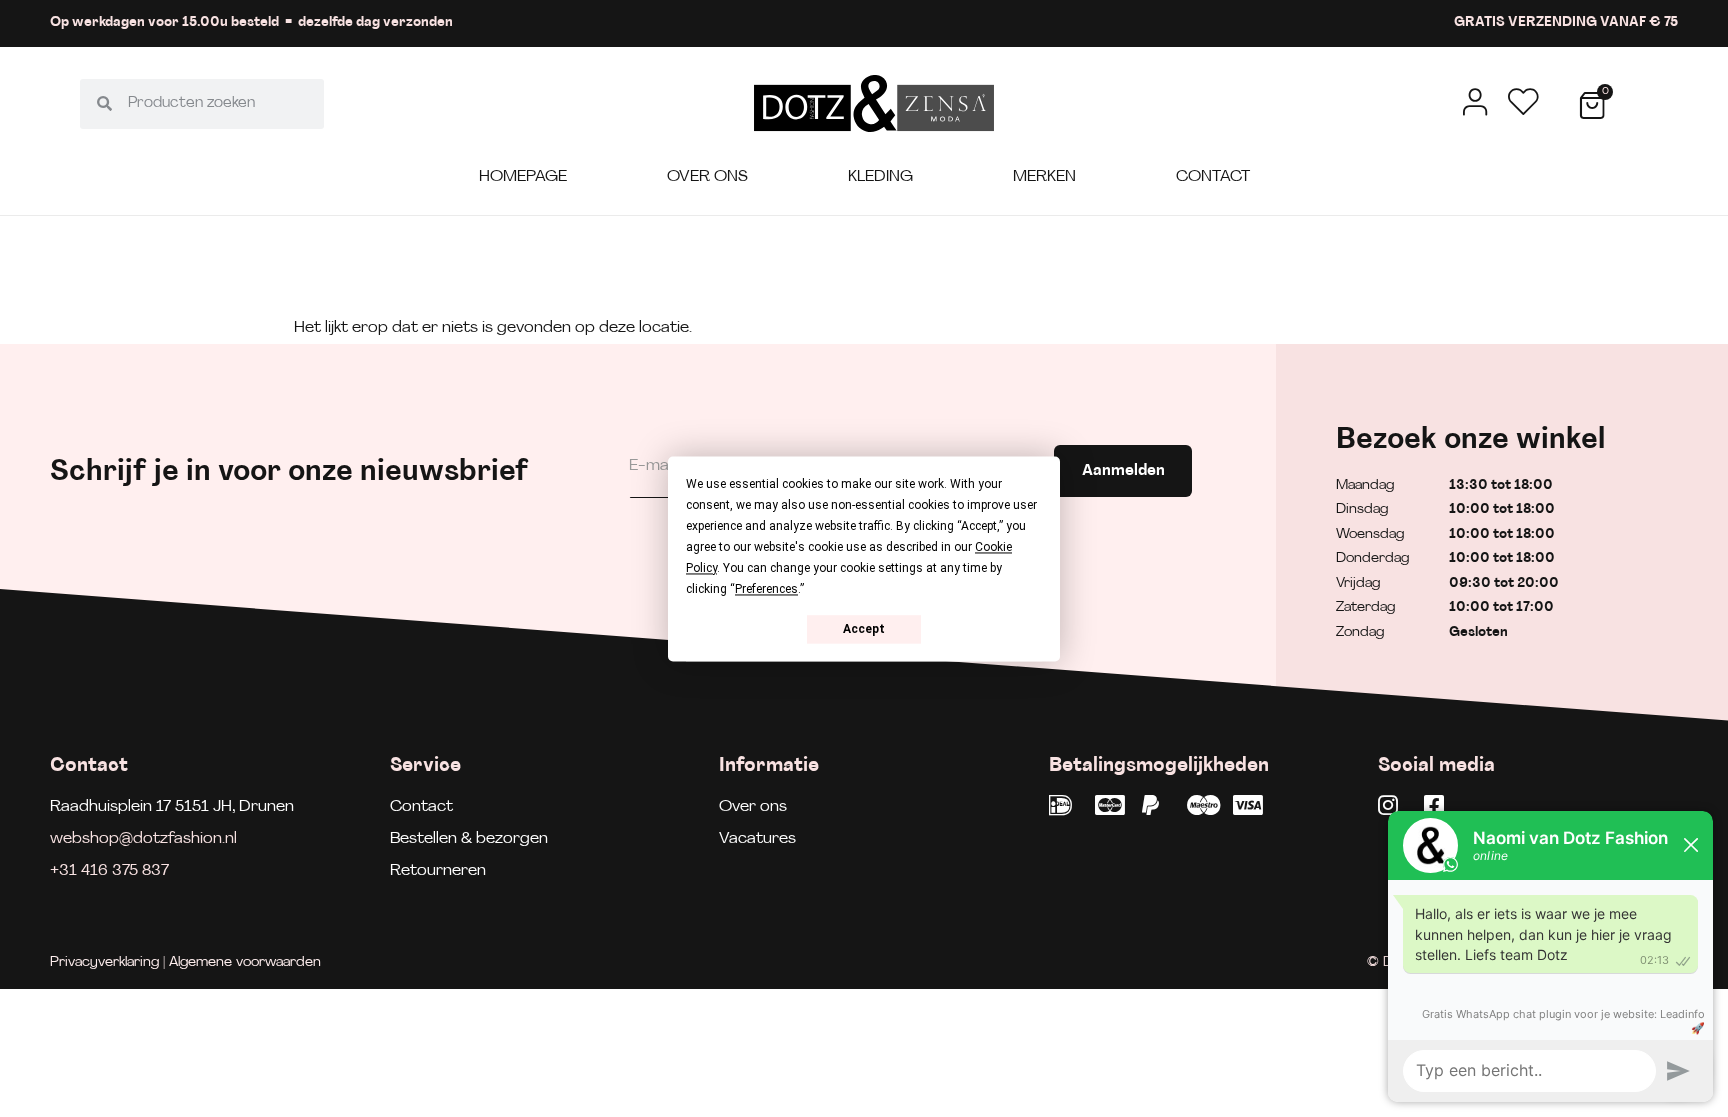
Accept (864, 629)
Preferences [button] (766, 589)
